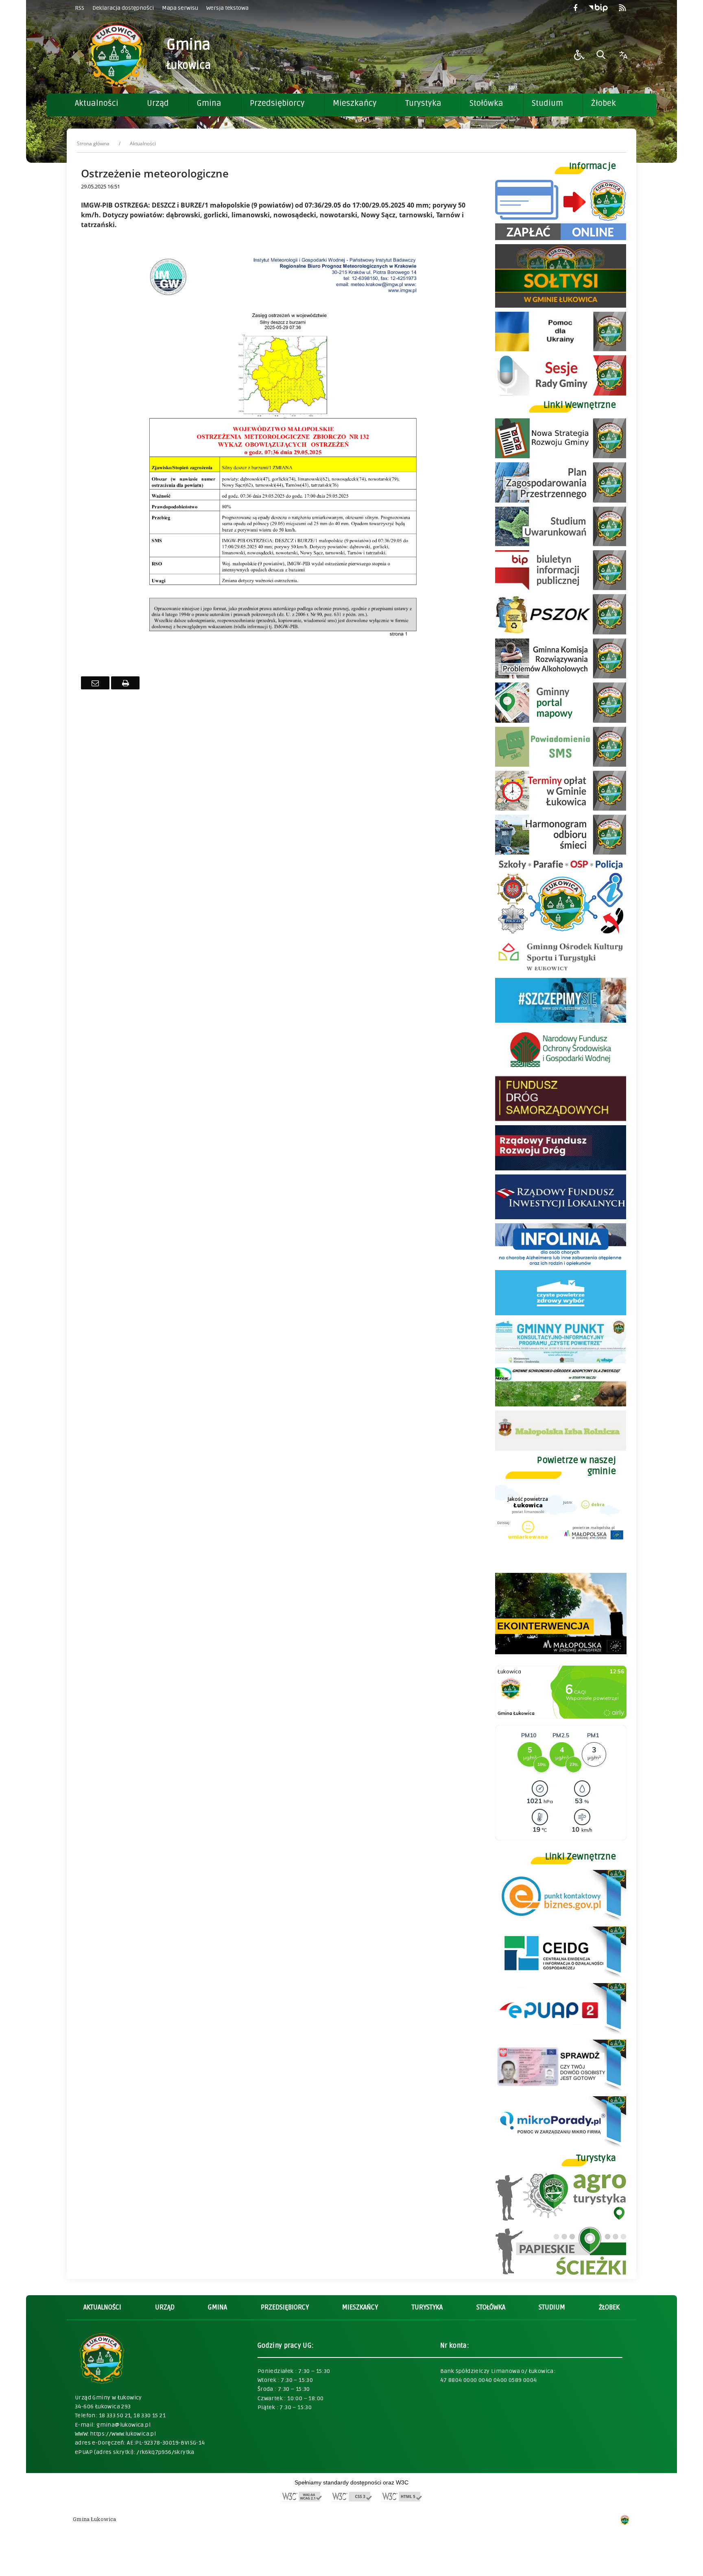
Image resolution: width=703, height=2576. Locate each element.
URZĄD (165, 2307)
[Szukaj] (601, 55)
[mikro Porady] (561, 2146)
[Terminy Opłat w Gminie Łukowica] (561, 808)
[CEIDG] (561, 1977)
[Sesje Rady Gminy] (561, 393)
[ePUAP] (561, 2033)
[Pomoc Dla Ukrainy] (561, 349)
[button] (579, 55)
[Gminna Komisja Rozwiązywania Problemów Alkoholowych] (561, 676)
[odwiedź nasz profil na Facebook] (575, 8)
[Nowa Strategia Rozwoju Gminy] (561, 456)
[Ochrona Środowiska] (561, 632)
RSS (80, 8)
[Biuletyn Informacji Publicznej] (598, 8)
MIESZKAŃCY (360, 2307)
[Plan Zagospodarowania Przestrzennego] (561, 500)
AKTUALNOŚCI (102, 2307)
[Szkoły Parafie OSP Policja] (561, 933)
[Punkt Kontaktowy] (561, 1920)
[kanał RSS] (622, 8)
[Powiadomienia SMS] (561, 764)
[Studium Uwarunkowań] (561, 544)
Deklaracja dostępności (123, 8)
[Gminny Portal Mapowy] (561, 721)
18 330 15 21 (150, 2415)
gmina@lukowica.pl (123, 2425)
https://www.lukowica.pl (123, 2434)
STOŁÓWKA (491, 2307)
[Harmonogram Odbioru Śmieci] (561, 852)
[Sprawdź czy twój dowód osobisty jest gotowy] (561, 2090)
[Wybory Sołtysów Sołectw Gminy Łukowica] (561, 305)
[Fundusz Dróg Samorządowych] (561, 1119)
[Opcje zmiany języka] (623, 55)
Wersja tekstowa (227, 8)
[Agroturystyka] (561, 2219)
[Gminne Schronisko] (561, 1404)
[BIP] (561, 588)
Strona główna (93, 143)
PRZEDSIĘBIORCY (285, 2307)
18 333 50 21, (116, 2415)
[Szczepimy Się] (561, 1020)
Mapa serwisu (180, 8)
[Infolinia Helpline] (561, 1264)
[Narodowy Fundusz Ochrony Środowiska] (561, 1070)
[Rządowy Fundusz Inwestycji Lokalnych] (561, 1217)
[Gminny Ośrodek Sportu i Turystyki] (561, 972)
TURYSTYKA (427, 2307)
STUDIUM (552, 2307)
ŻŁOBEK (609, 2307)
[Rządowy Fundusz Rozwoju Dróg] (561, 1168)
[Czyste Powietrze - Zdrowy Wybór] (561, 1313)
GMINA (217, 2307)
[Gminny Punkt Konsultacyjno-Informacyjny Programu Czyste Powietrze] (561, 1361)
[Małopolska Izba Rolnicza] (561, 1449)
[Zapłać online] (561, 238)
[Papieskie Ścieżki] (561, 2273)
